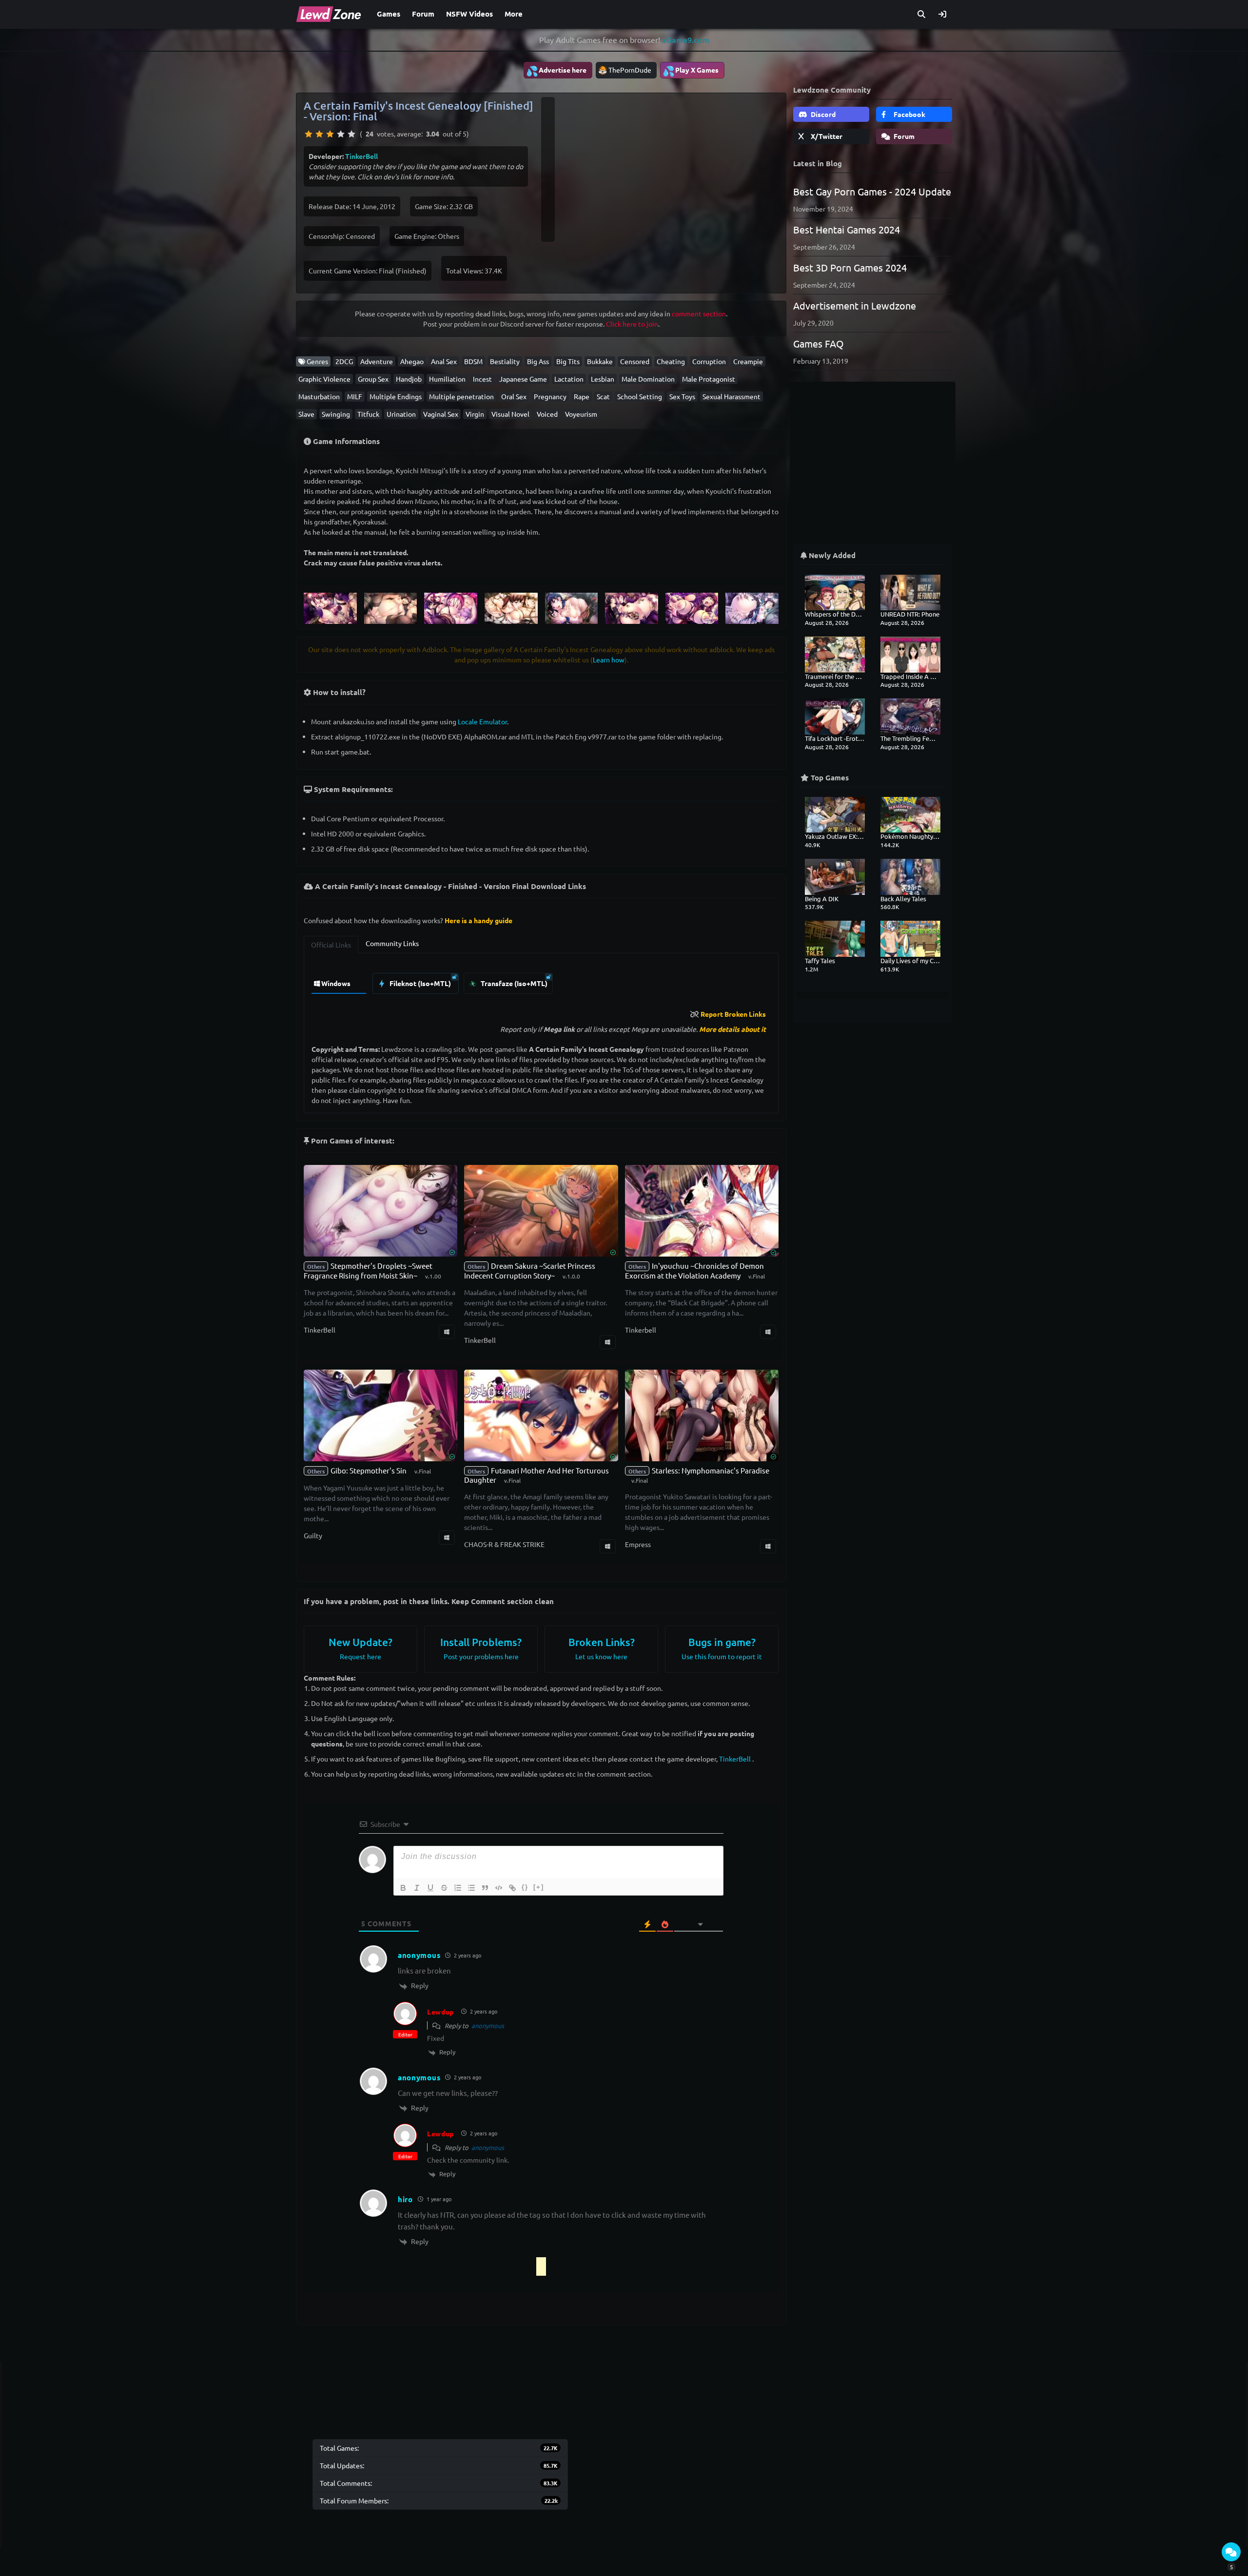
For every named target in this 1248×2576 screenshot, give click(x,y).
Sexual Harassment (731, 396)
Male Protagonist (709, 379)
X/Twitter (826, 136)
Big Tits (568, 361)
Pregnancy (550, 396)
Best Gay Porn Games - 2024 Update (872, 191)
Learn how (609, 659)
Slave (306, 414)
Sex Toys (682, 396)
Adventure (377, 361)
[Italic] (417, 1888)
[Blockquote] (485, 1888)
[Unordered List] (471, 1888)
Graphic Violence (324, 379)
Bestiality (505, 361)
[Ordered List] (458, 1888)
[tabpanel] (541, 981)
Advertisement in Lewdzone (855, 305)
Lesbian (603, 379)
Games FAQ (819, 343)
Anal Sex (444, 361)
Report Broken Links (733, 1014)
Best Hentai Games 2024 (847, 229)
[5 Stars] (351, 134)
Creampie (748, 361)
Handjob (409, 379)
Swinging (336, 414)
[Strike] (444, 1888)
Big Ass (538, 361)
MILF (355, 396)
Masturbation (319, 396)
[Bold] (403, 1888)
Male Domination (648, 379)
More (514, 14)
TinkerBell (361, 156)
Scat (603, 396)
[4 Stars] (341, 134)
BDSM (473, 361)
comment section (699, 313)
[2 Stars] (319, 134)
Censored (635, 361)
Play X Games (691, 71)
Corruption (709, 361)
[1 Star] (309, 134)
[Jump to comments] (1231, 2552)
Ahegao (412, 361)
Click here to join (632, 324)
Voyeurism (581, 414)
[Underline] (430, 1888)
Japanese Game (523, 379)
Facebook (909, 114)
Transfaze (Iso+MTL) (513, 983)
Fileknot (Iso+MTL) (419, 983)
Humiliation (447, 379)
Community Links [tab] (392, 943)
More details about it (732, 1029)
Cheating (671, 361)
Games (389, 14)
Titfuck (368, 414)
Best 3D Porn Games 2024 (850, 267)
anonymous (488, 2025)
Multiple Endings (396, 396)
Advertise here (556, 71)
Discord (822, 114)
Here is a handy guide (478, 920)
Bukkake (600, 361)
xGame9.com (686, 40)
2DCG (344, 361)
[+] (539, 1887)
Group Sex (373, 379)
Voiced (547, 414)
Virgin (475, 414)
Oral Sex (514, 396)
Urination (401, 414)
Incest (482, 379)
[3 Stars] (330, 134)
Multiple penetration (461, 396)
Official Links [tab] (331, 945)
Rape (582, 396)
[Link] (512, 1888)
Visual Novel (510, 414)
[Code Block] (499, 1888)
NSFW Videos (469, 14)
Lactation (569, 379)
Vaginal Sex (441, 414)
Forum (423, 14)
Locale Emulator (482, 721)
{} (525, 1887)
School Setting (640, 396)
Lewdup (440, 2012)
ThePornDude (630, 70)
